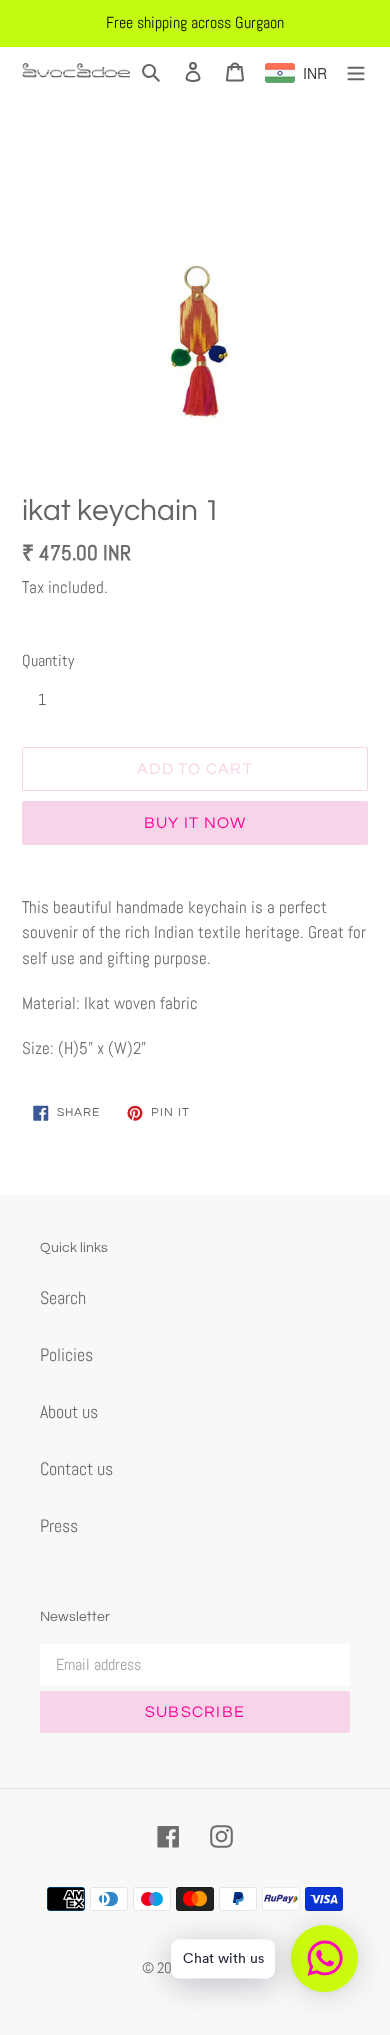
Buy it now (195, 823)
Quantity (48, 660)
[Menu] (356, 70)
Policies (66, 1354)
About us (69, 1411)
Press (59, 1525)
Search (63, 1297)
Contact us (76, 1468)
